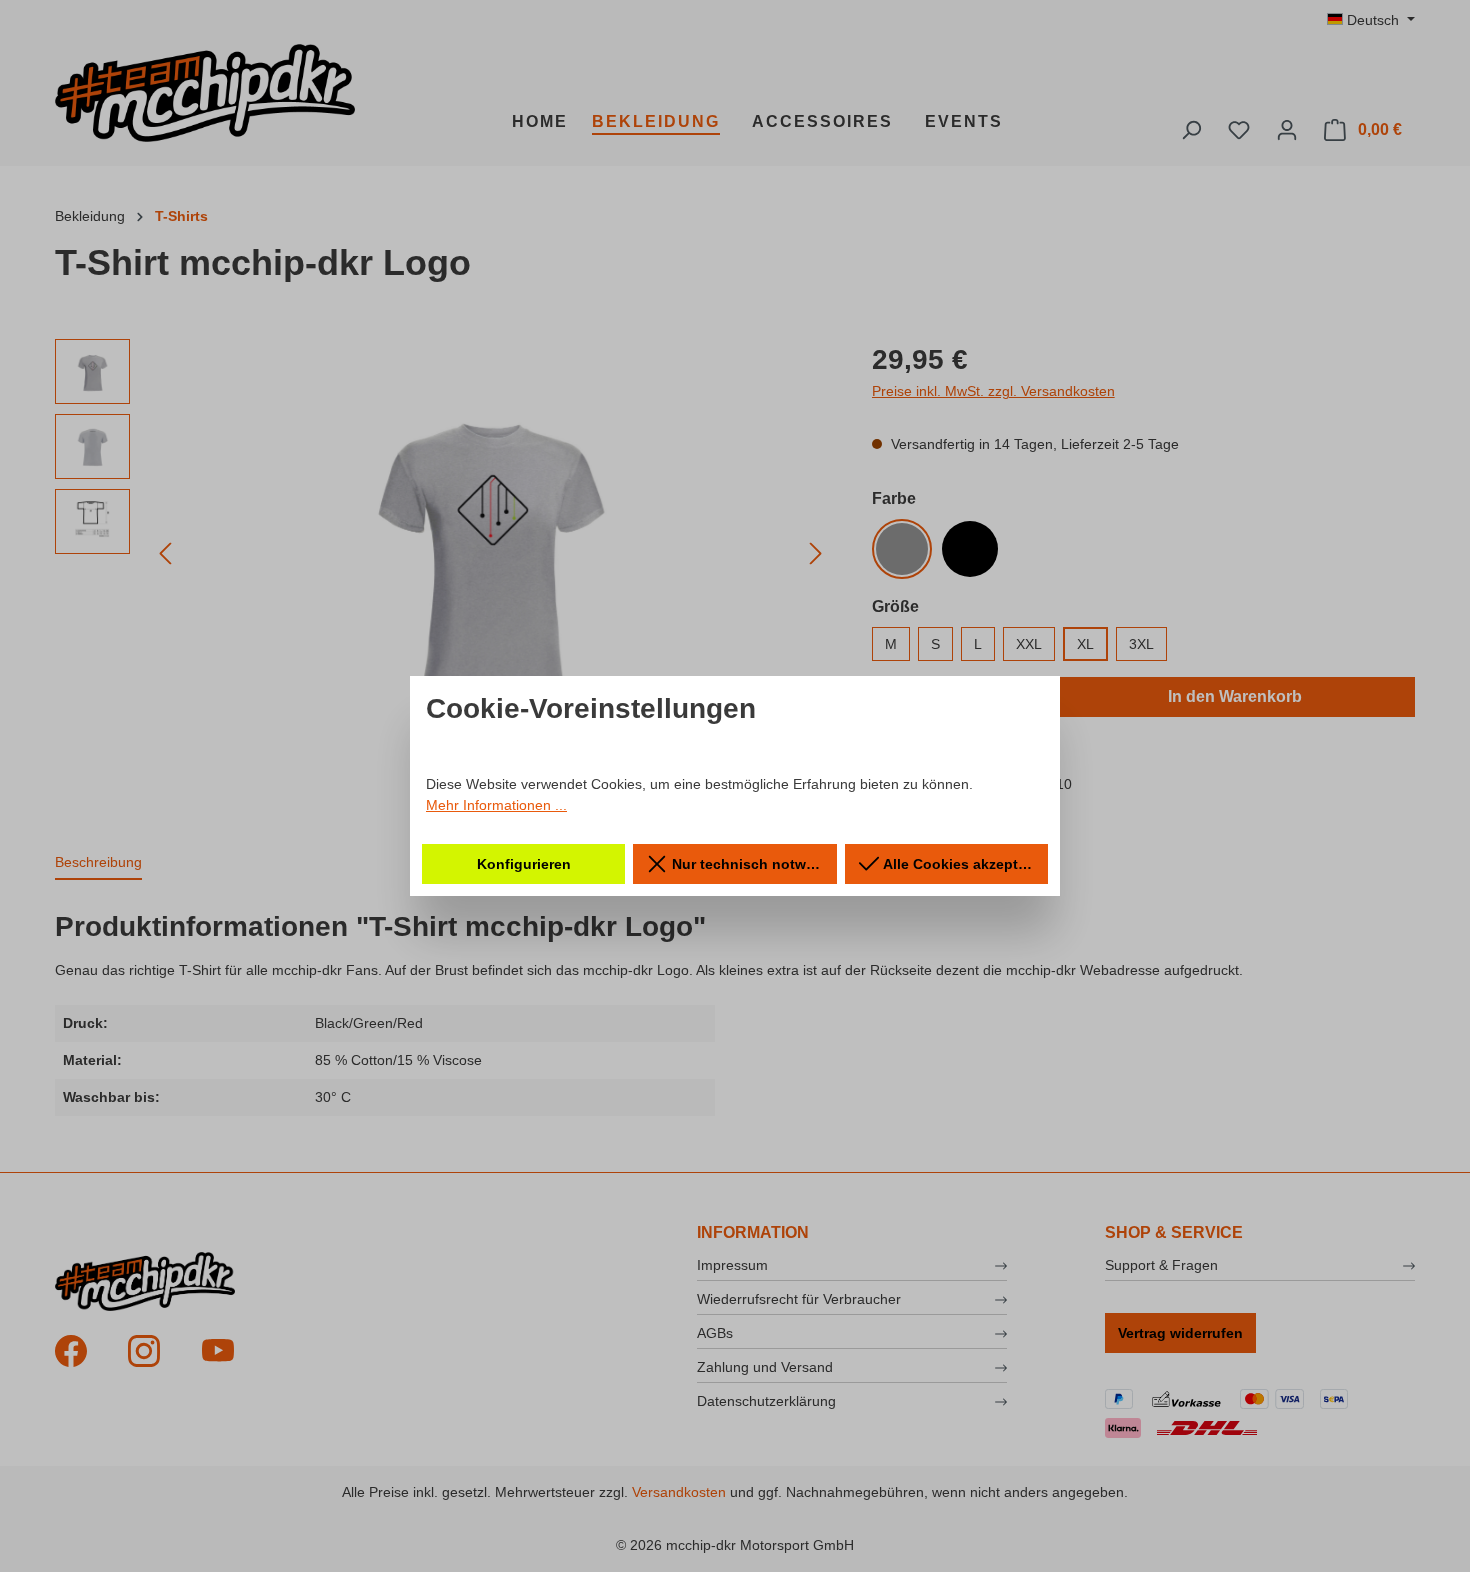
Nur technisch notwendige (752, 864)
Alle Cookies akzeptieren (964, 864)
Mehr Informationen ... (496, 805)
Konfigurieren (524, 864)
